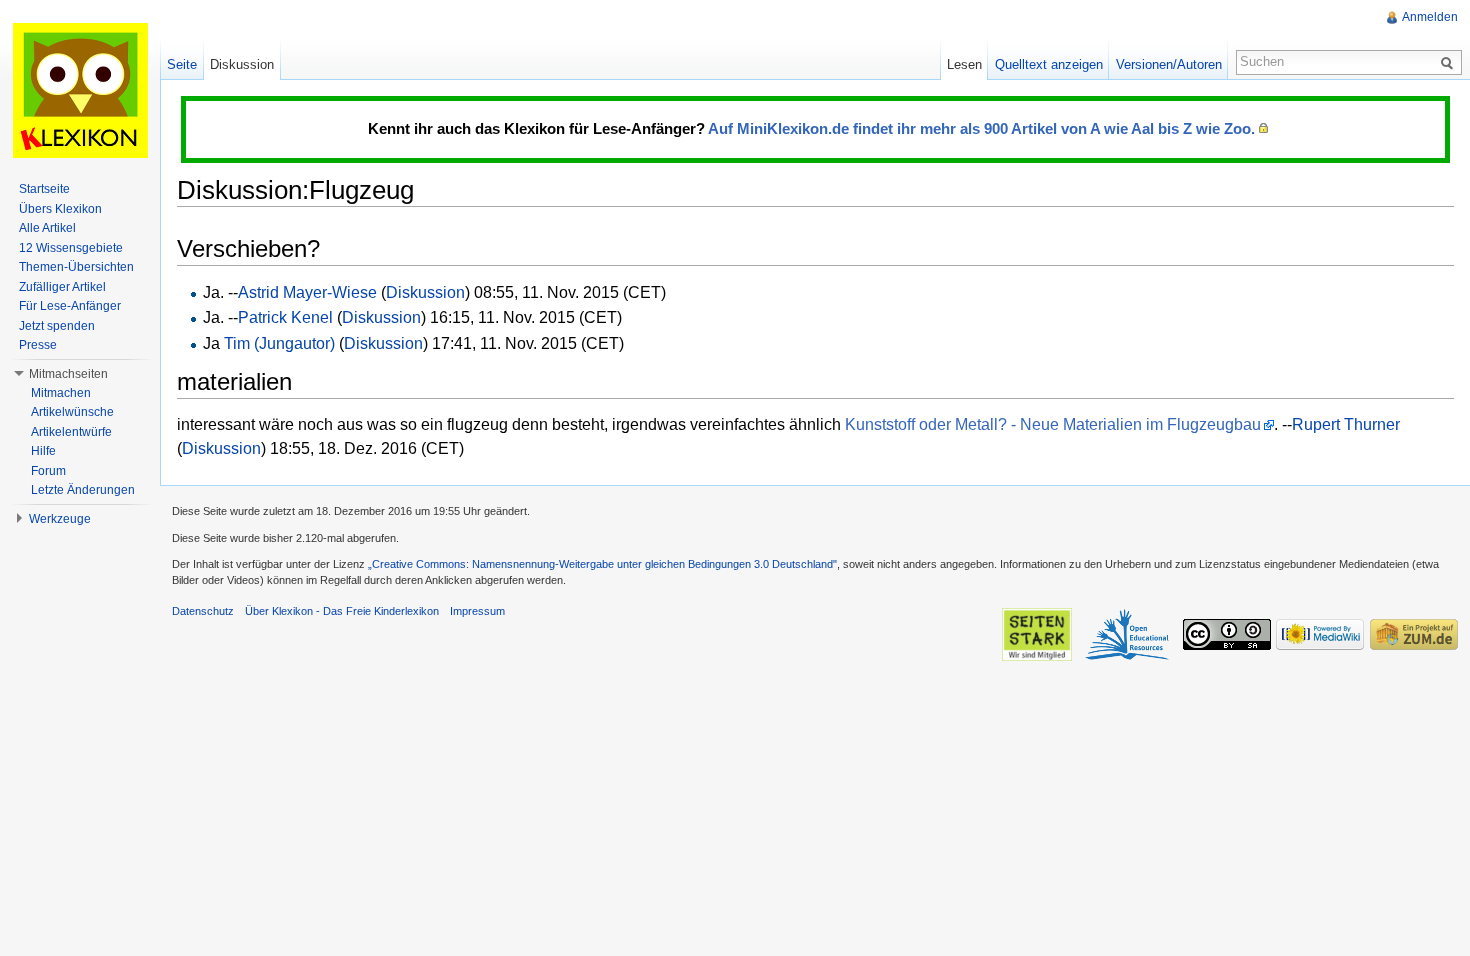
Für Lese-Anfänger (70, 306)
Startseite (44, 189)
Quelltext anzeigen (1049, 64)
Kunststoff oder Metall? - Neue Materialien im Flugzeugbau (1053, 424)
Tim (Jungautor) (279, 343)
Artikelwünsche (72, 412)
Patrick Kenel (285, 317)
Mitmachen (61, 393)
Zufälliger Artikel (62, 287)
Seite (182, 64)
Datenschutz (203, 611)
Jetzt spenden (57, 326)
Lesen (964, 64)
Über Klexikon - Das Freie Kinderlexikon (342, 611)
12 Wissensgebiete (71, 248)
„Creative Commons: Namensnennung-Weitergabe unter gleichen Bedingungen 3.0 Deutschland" (602, 564)
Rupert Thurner (1346, 424)
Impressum (477, 611)
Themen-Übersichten (76, 267)
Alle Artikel (47, 228)
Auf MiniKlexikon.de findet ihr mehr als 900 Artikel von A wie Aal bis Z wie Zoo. (981, 128)
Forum (48, 471)
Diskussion (425, 292)
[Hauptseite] (80, 90)
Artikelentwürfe (71, 432)
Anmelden (1430, 17)
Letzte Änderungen (83, 490)
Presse (38, 345)
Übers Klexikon (60, 209)
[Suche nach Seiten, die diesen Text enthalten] (1450, 62)
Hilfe (43, 451)
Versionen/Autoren (1169, 64)
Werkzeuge (60, 519)
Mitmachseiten (68, 374)
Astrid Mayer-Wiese (307, 292)
